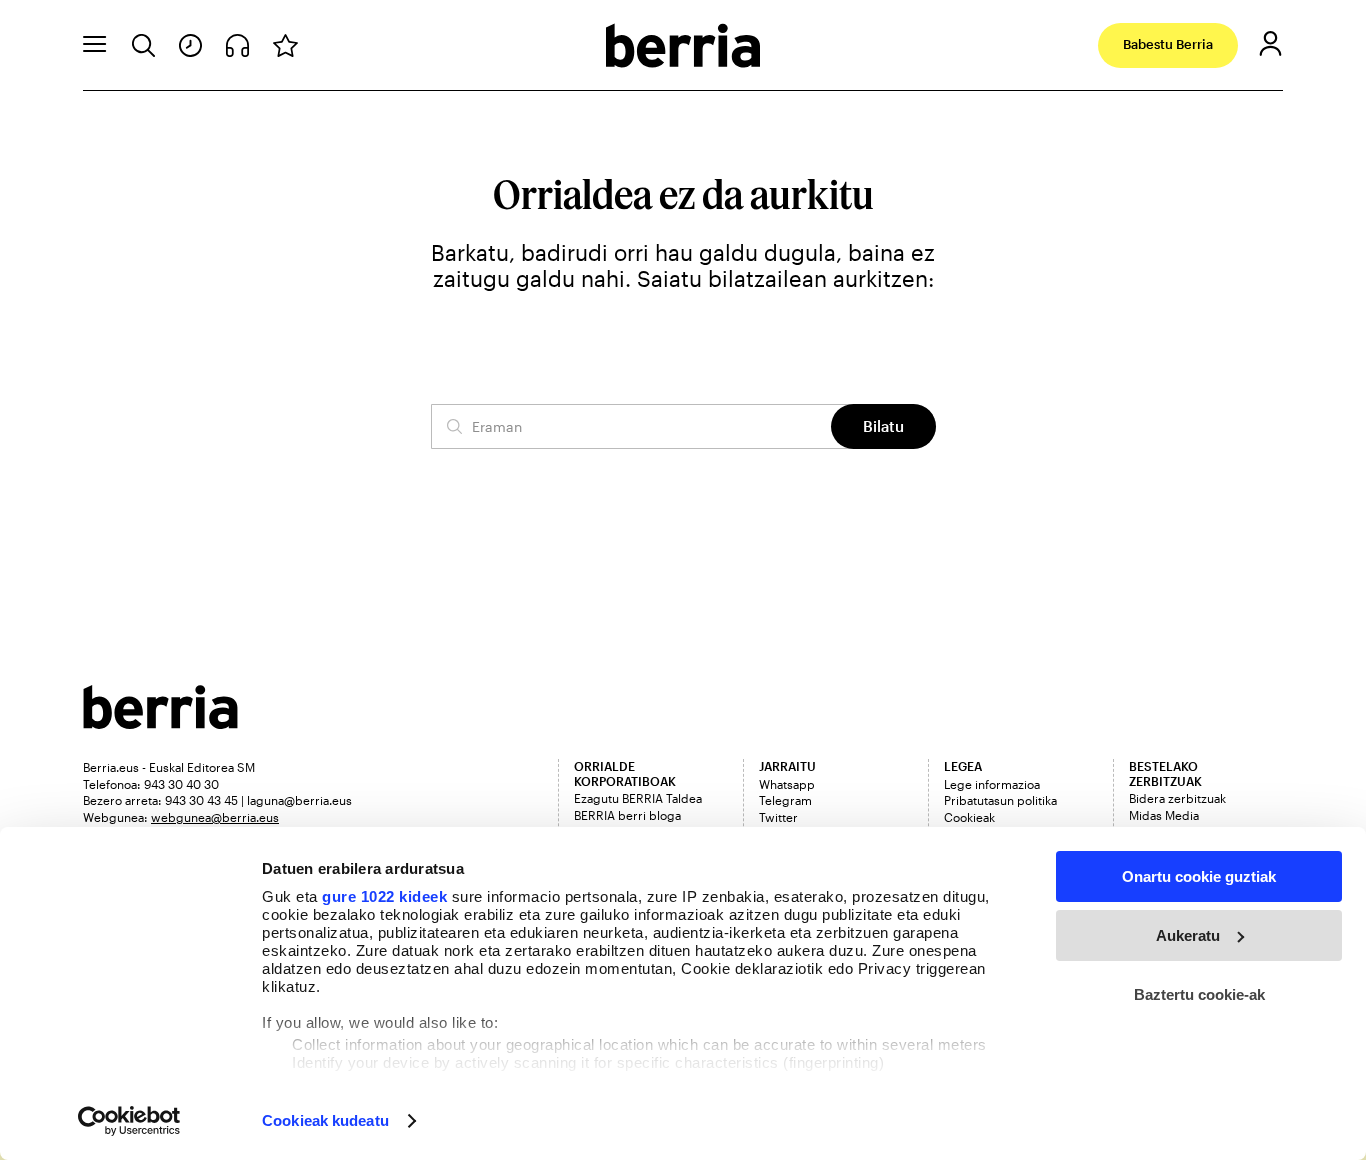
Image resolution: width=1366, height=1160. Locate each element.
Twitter (778, 817)
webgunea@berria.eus (215, 817)
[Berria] (160, 722)
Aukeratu (1188, 935)
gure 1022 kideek (384, 896)
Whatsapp (787, 784)
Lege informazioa (992, 784)
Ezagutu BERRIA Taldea (638, 798)
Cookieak (969, 817)
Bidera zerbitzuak (1177, 798)
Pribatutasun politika (1000, 800)
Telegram (785, 800)
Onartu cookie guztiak (1199, 876)
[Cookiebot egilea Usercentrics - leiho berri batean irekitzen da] (129, 1121)
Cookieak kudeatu (325, 1120)
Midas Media (1164, 815)
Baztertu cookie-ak (1199, 994)
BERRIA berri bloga (627, 815)
